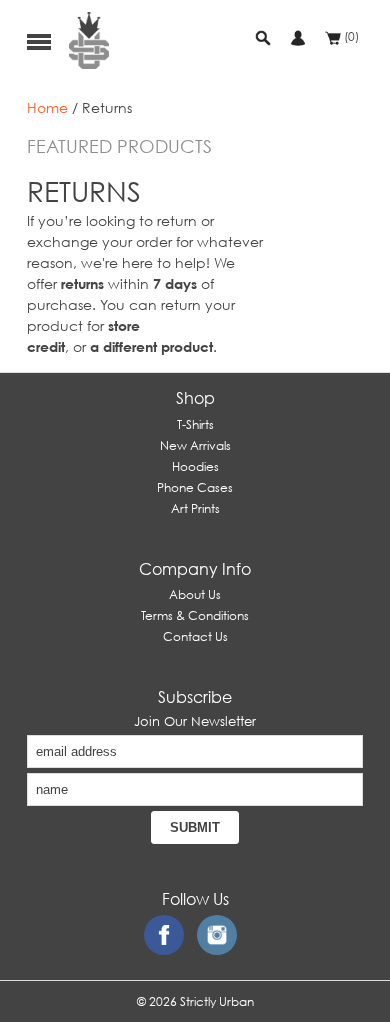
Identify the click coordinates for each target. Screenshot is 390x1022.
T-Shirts (195, 424)
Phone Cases (195, 487)
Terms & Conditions (195, 615)
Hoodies (195, 466)
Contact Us (195, 636)
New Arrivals (195, 445)
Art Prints (195, 508)
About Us (195, 594)
